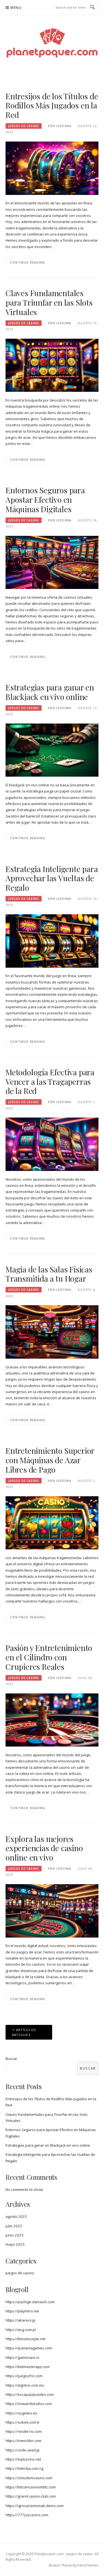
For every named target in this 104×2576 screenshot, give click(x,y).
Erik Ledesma (60, 126)
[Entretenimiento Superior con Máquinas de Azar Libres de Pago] (52, 1522)
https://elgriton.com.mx (25, 2385)
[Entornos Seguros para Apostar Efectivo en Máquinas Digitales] (52, 562)
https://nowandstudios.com (29, 2404)
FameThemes (88, 2565)
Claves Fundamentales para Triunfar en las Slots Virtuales (49, 302)
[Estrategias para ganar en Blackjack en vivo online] (52, 750)
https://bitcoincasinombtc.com (31, 2487)
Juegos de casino (24, 126)
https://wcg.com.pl (21, 2330)
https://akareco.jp (21, 2320)
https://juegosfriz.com (24, 2376)
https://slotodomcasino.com (29, 2478)
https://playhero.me (22, 2311)
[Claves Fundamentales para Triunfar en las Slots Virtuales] (52, 365)
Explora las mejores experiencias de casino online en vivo (44, 1848)
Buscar (11, 2059)
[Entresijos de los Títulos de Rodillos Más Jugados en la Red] (52, 168)
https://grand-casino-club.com (31, 2496)
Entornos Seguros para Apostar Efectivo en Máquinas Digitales (45, 500)
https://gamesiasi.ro (22, 2357)
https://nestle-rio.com (24, 2431)
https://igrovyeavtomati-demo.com (35, 2506)
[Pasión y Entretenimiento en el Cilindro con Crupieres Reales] (52, 1720)
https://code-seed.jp (23, 2450)
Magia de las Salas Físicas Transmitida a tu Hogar (49, 1274)
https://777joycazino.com (27, 2515)
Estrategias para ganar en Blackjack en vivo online (50, 692)
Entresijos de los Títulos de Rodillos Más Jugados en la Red (52, 106)
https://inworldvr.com (23, 2441)
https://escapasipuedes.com (30, 2394)
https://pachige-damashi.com (30, 2302)
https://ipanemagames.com (29, 2348)
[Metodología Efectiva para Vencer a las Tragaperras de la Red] (52, 1144)
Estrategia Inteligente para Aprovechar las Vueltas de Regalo (52, 878)
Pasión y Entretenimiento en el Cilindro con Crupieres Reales (49, 1657)
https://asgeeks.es (21, 2413)
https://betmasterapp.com (28, 2367)
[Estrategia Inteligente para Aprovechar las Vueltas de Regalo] (52, 940)
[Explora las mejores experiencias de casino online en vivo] (52, 1910)
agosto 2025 (16, 2216)
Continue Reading (28, 262)
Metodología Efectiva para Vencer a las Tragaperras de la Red (50, 1082)
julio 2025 (14, 2226)
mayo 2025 (15, 2244)
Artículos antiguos (24, 2032)
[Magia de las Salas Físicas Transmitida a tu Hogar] (52, 1332)
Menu (16, 8)
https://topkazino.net (23, 2459)
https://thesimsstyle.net (26, 2339)
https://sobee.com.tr (23, 2422)
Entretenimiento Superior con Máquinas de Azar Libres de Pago (50, 1460)
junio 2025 (15, 2235)
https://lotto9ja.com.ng (24, 2468)
